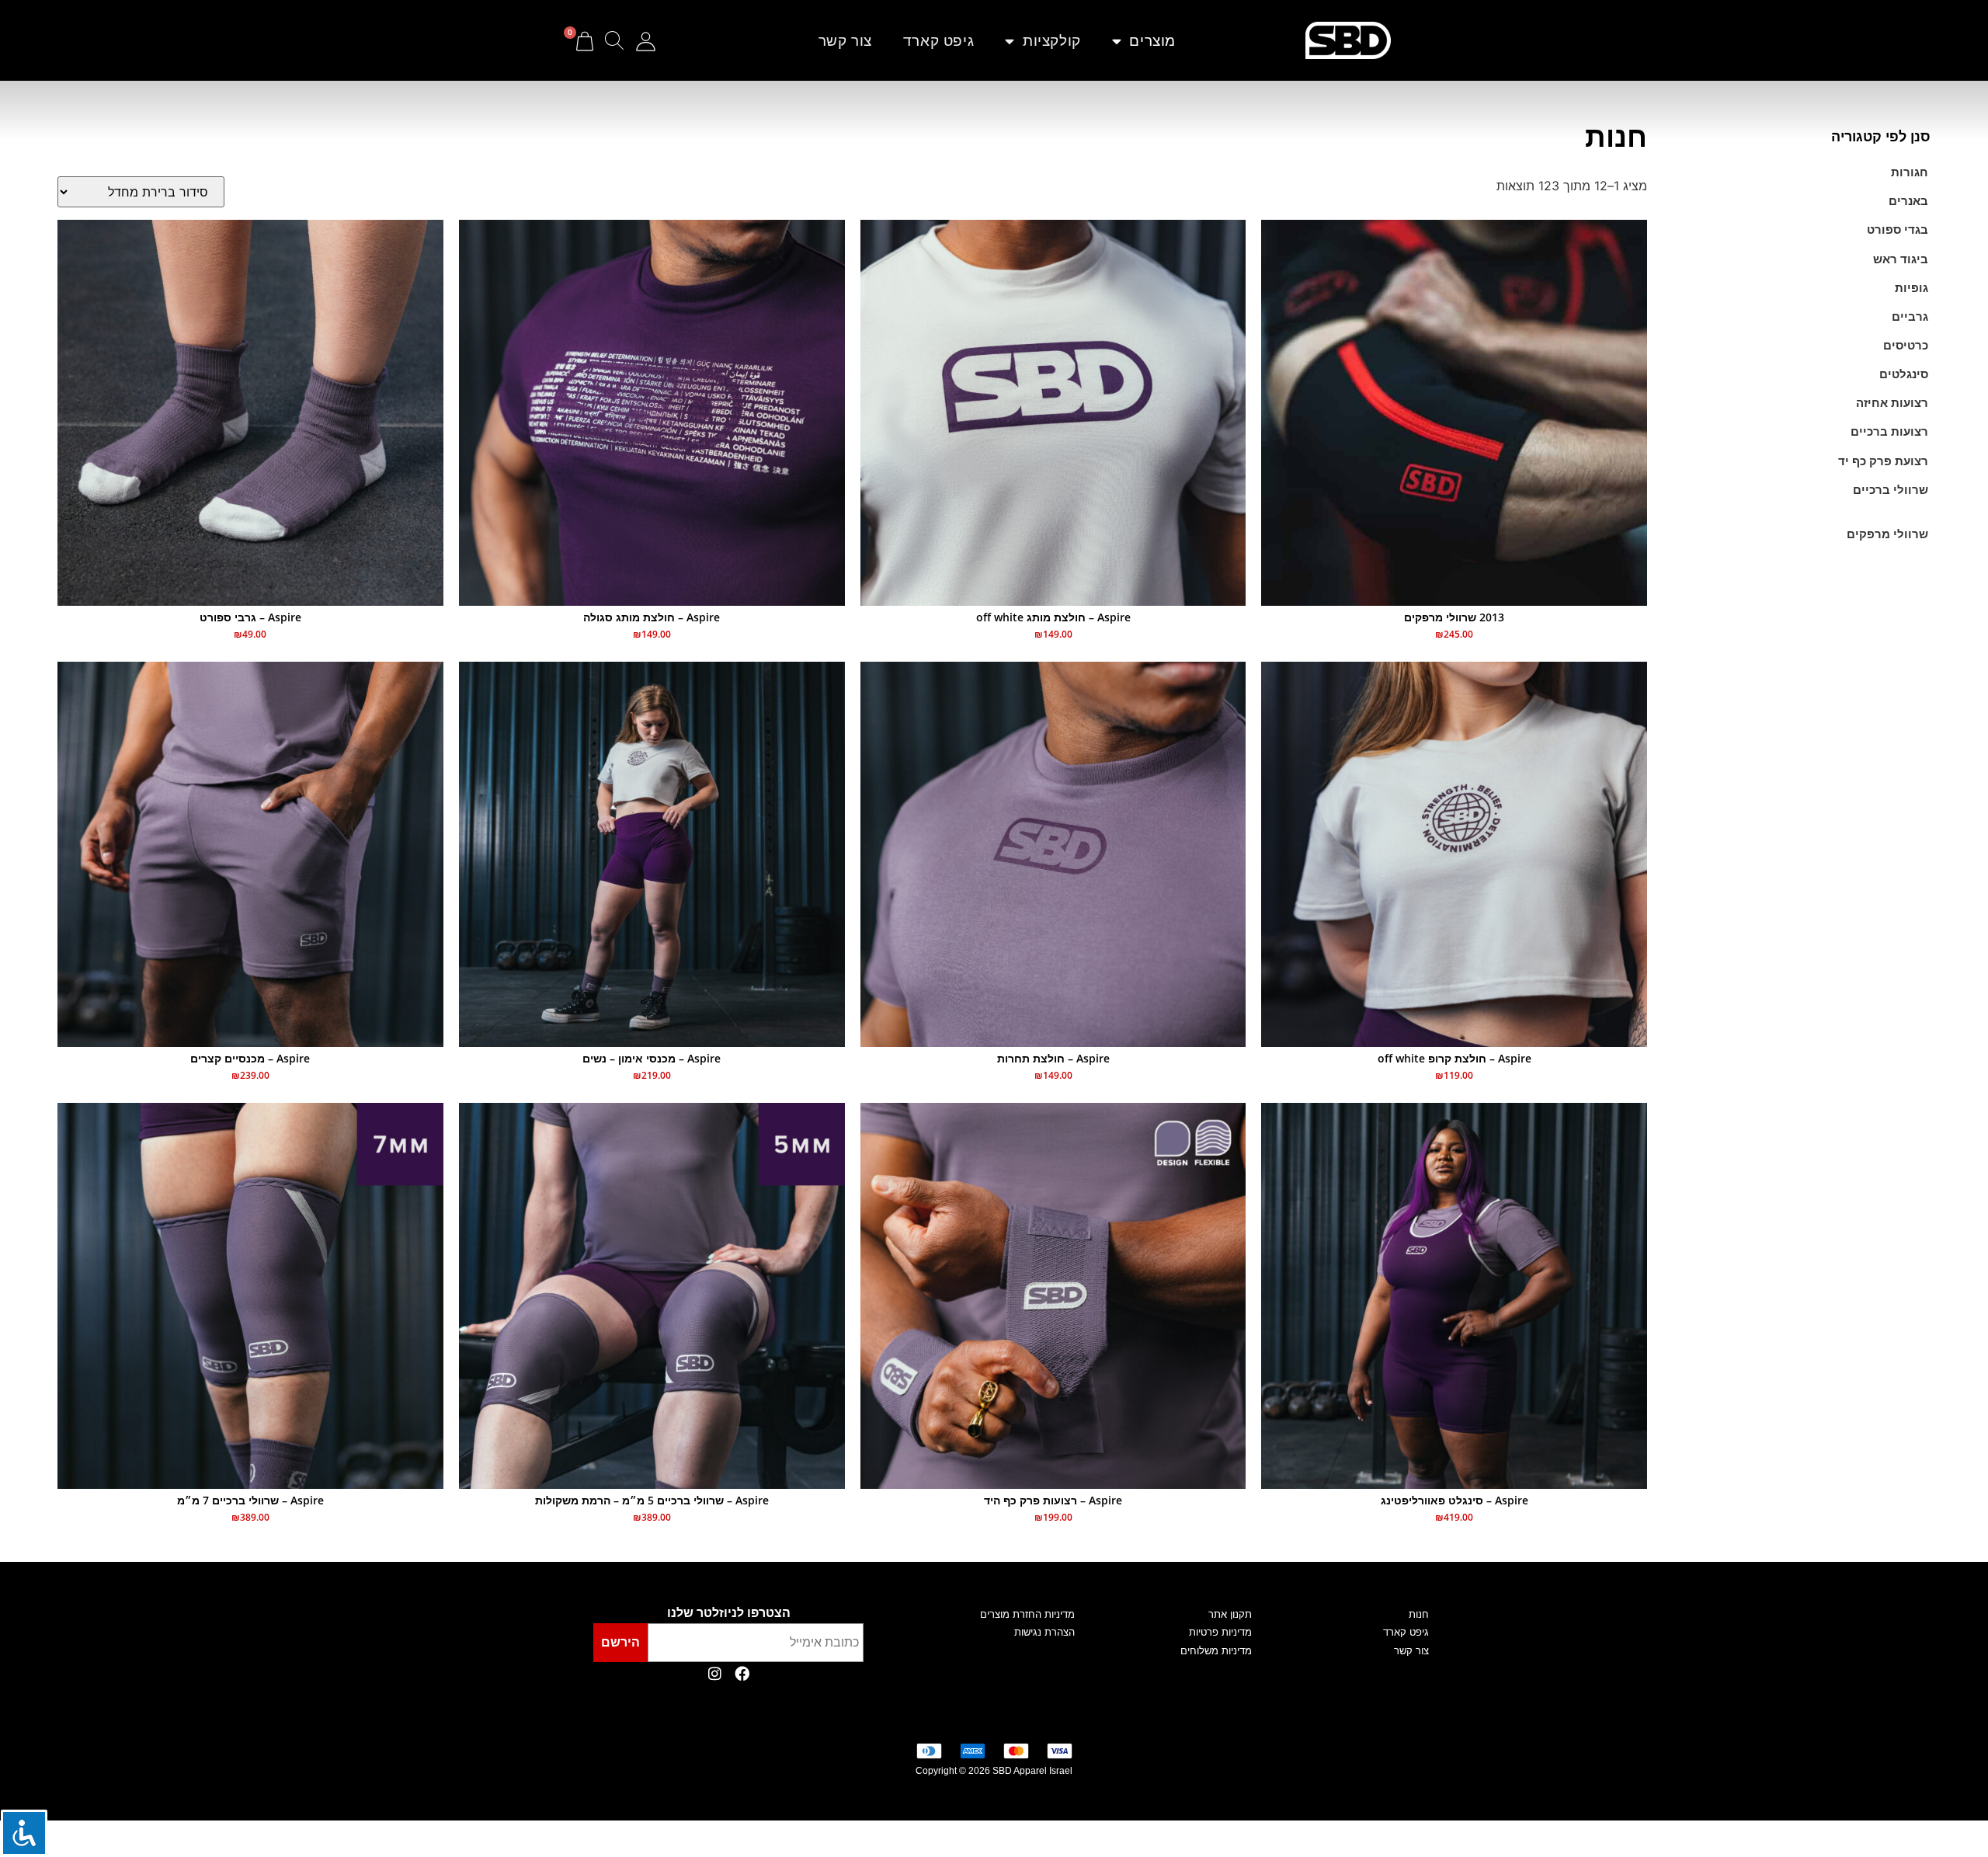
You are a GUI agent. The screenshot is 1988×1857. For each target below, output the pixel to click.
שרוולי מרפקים (1887, 534)
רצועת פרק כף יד (1883, 461)
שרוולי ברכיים (1891, 490)
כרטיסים (1906, 345)
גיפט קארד (938, 40)
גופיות (1912, 288)
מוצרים (1152, 40)
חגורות (1910, 172)
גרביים (1910, 316)
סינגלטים (1904, 374)
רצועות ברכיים (1889, 431)
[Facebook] (742, 1674)
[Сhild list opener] (1923, 509)
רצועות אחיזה (1892, 403)
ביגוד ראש (1901, 259)
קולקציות (1052, 40)
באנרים (1908, 201)
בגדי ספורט (1898, 230)
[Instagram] (714, 1674)
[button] (624, 41)
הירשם (620, 1642)
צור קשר (845, 40)
